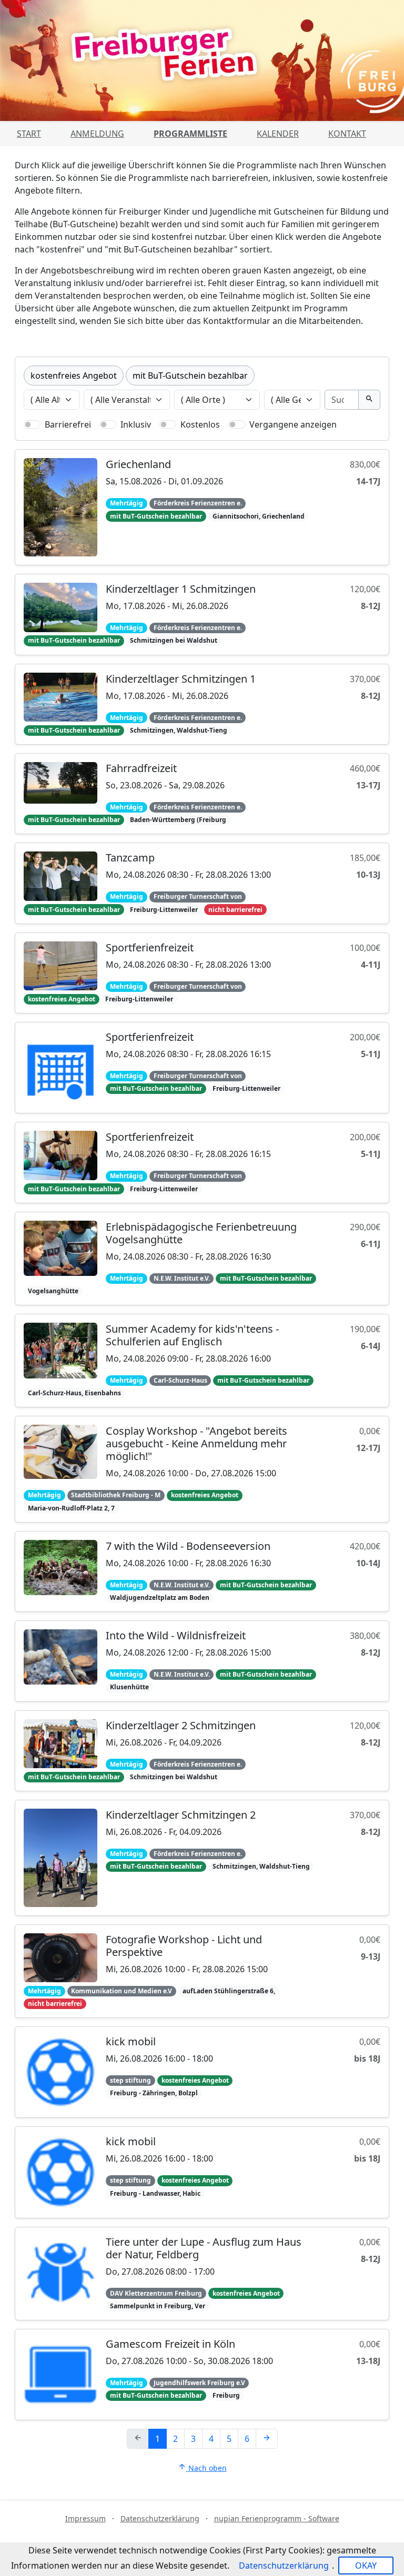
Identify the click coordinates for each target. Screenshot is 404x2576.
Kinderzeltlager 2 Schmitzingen (181, 1725)
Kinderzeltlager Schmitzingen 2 (181, 1815)
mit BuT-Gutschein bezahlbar (190, 376)
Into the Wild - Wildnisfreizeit (176, 1635)
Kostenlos (200, 424)
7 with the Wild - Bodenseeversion (188, 1546)
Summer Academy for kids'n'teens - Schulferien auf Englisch (192, 1335)
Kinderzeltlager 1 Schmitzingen (181, 589)
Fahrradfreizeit (141, 768)
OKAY (366, 2565)
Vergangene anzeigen (293, 424)
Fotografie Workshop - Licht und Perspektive (184, 1946)
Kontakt (347, 134)
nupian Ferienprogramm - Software (277, 2518)
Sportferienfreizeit (150, 947)
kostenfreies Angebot (74, 376)
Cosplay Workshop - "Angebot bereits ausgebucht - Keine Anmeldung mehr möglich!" (196, 1443)
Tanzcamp (130, 858)
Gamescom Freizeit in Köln (170, 2344)
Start (29, 134)
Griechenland (138, 464)
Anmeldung (97, 134)
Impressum (85, 2518)
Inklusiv (136, 424)
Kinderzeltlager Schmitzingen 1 (181, 679)
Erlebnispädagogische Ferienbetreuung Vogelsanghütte (201, 1233)
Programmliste (190, 134)
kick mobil (131, 2041)
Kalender (278, 134)
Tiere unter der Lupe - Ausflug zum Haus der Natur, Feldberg (204, 2248)
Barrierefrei (68, 424)
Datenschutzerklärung (160, 2518)
